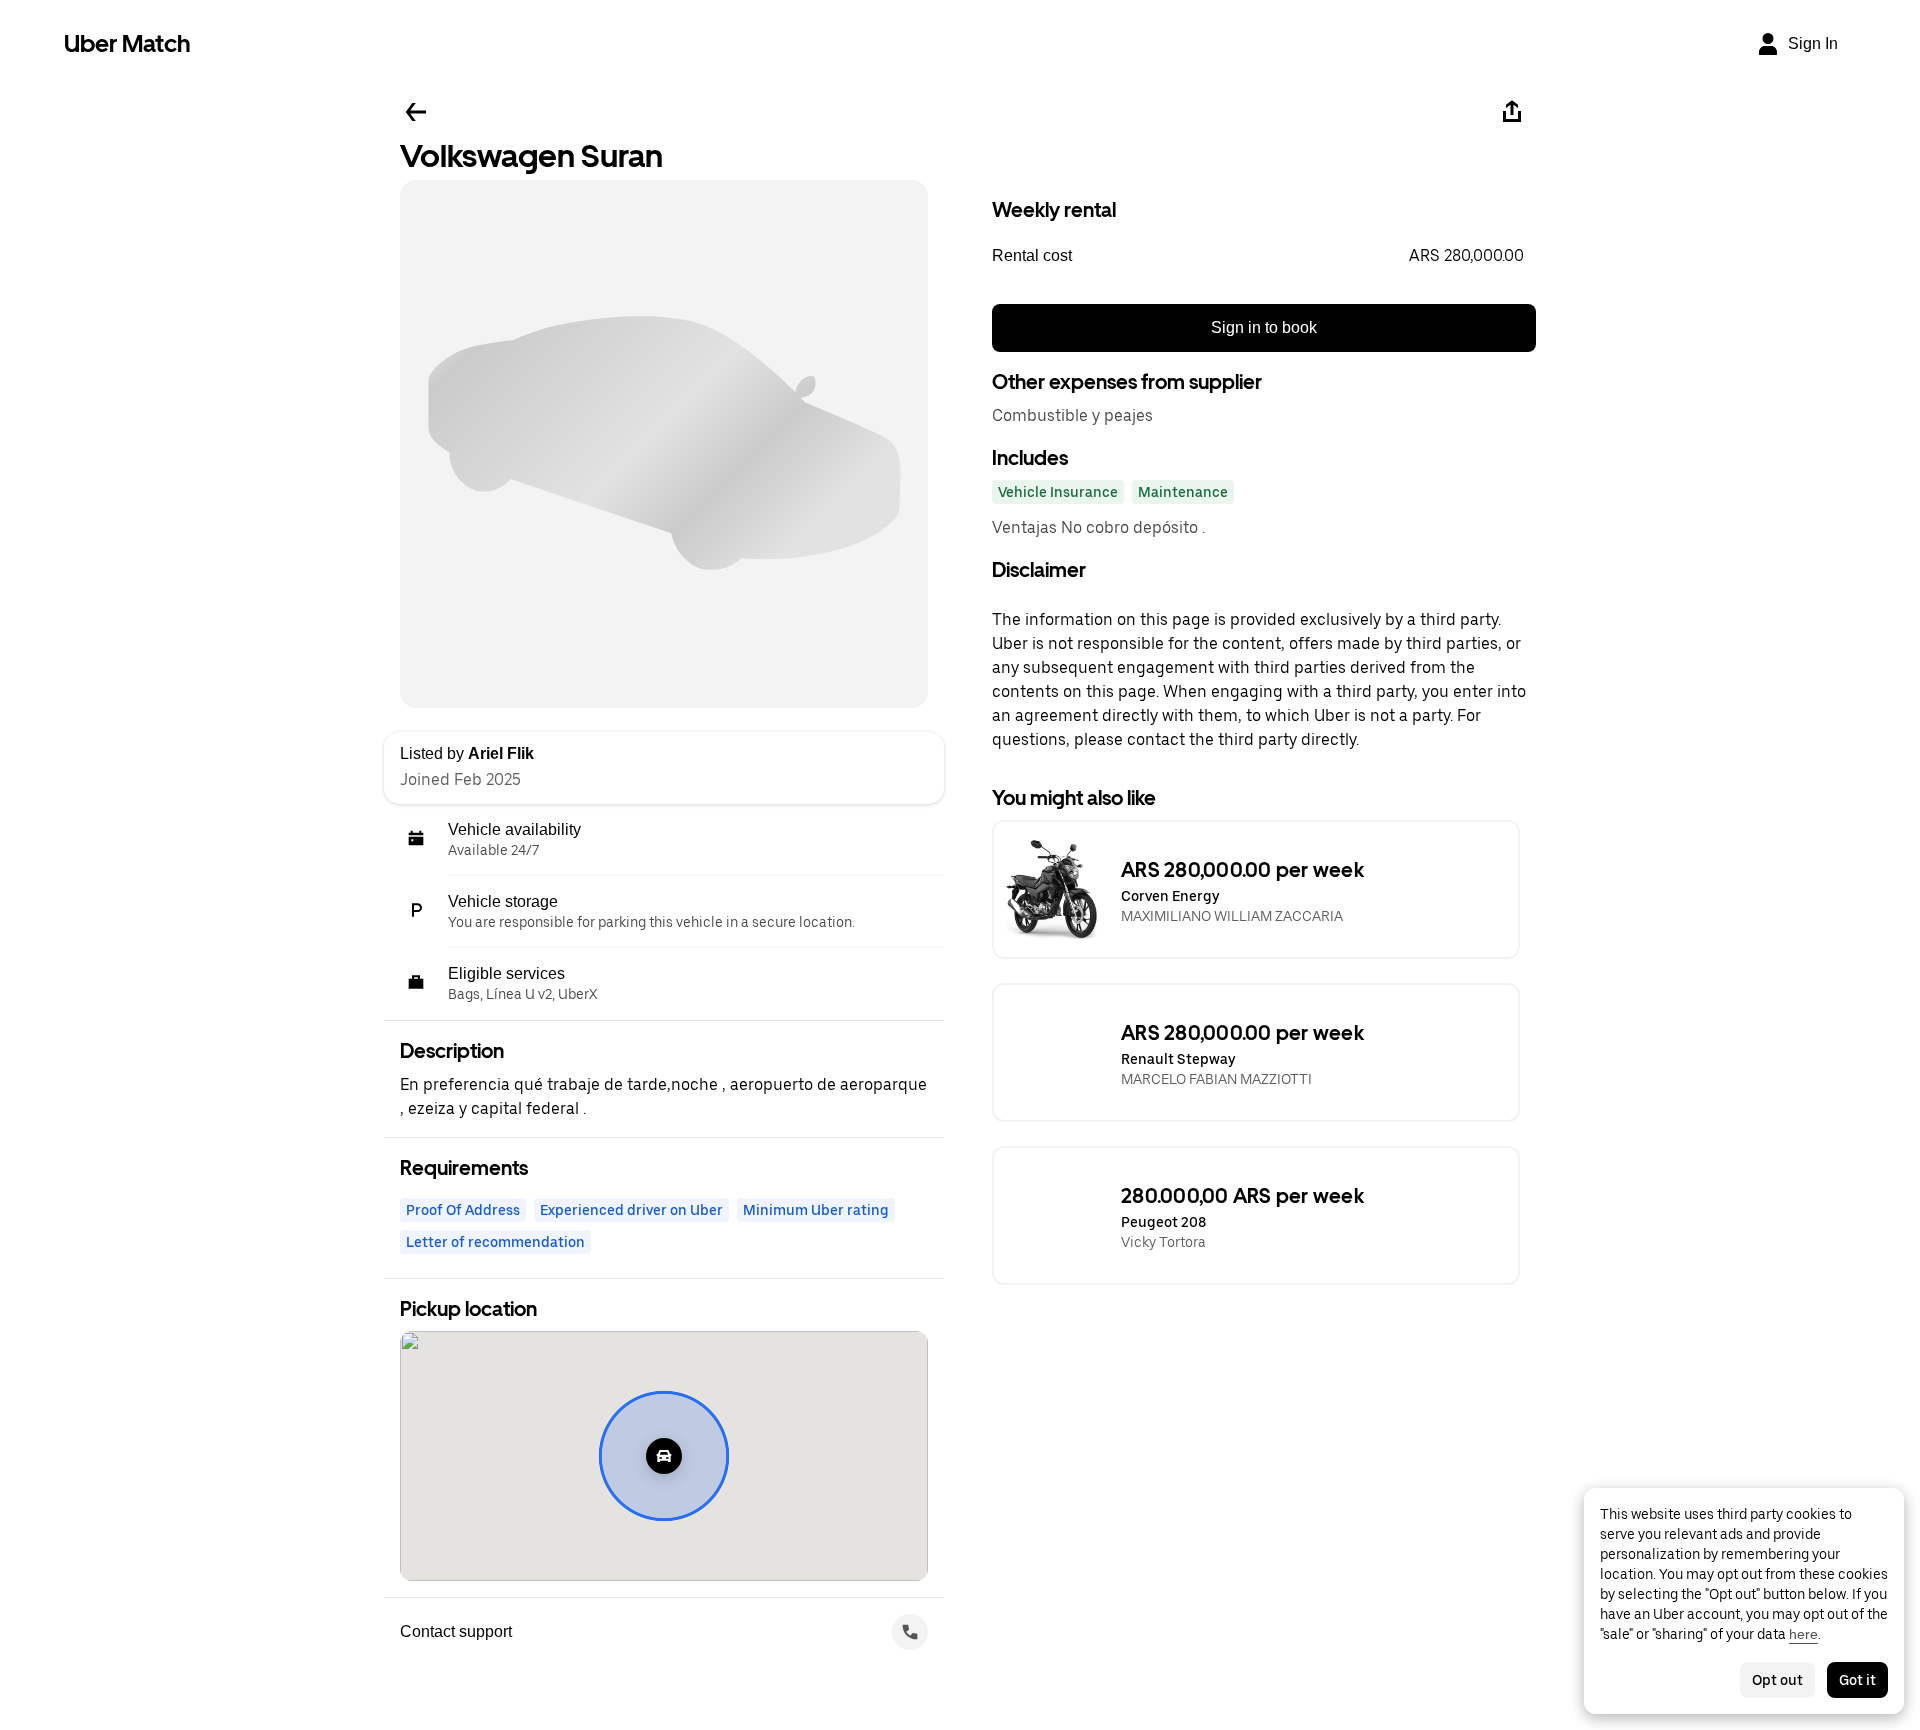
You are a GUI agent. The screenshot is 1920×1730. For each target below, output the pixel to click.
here (1803, 1634)
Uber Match (127, 43)
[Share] (1512, 112)
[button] (1264, 256)
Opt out (1777, 1680)
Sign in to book (1264, 327)
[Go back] (416, 112)
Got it (1857, 1680)
